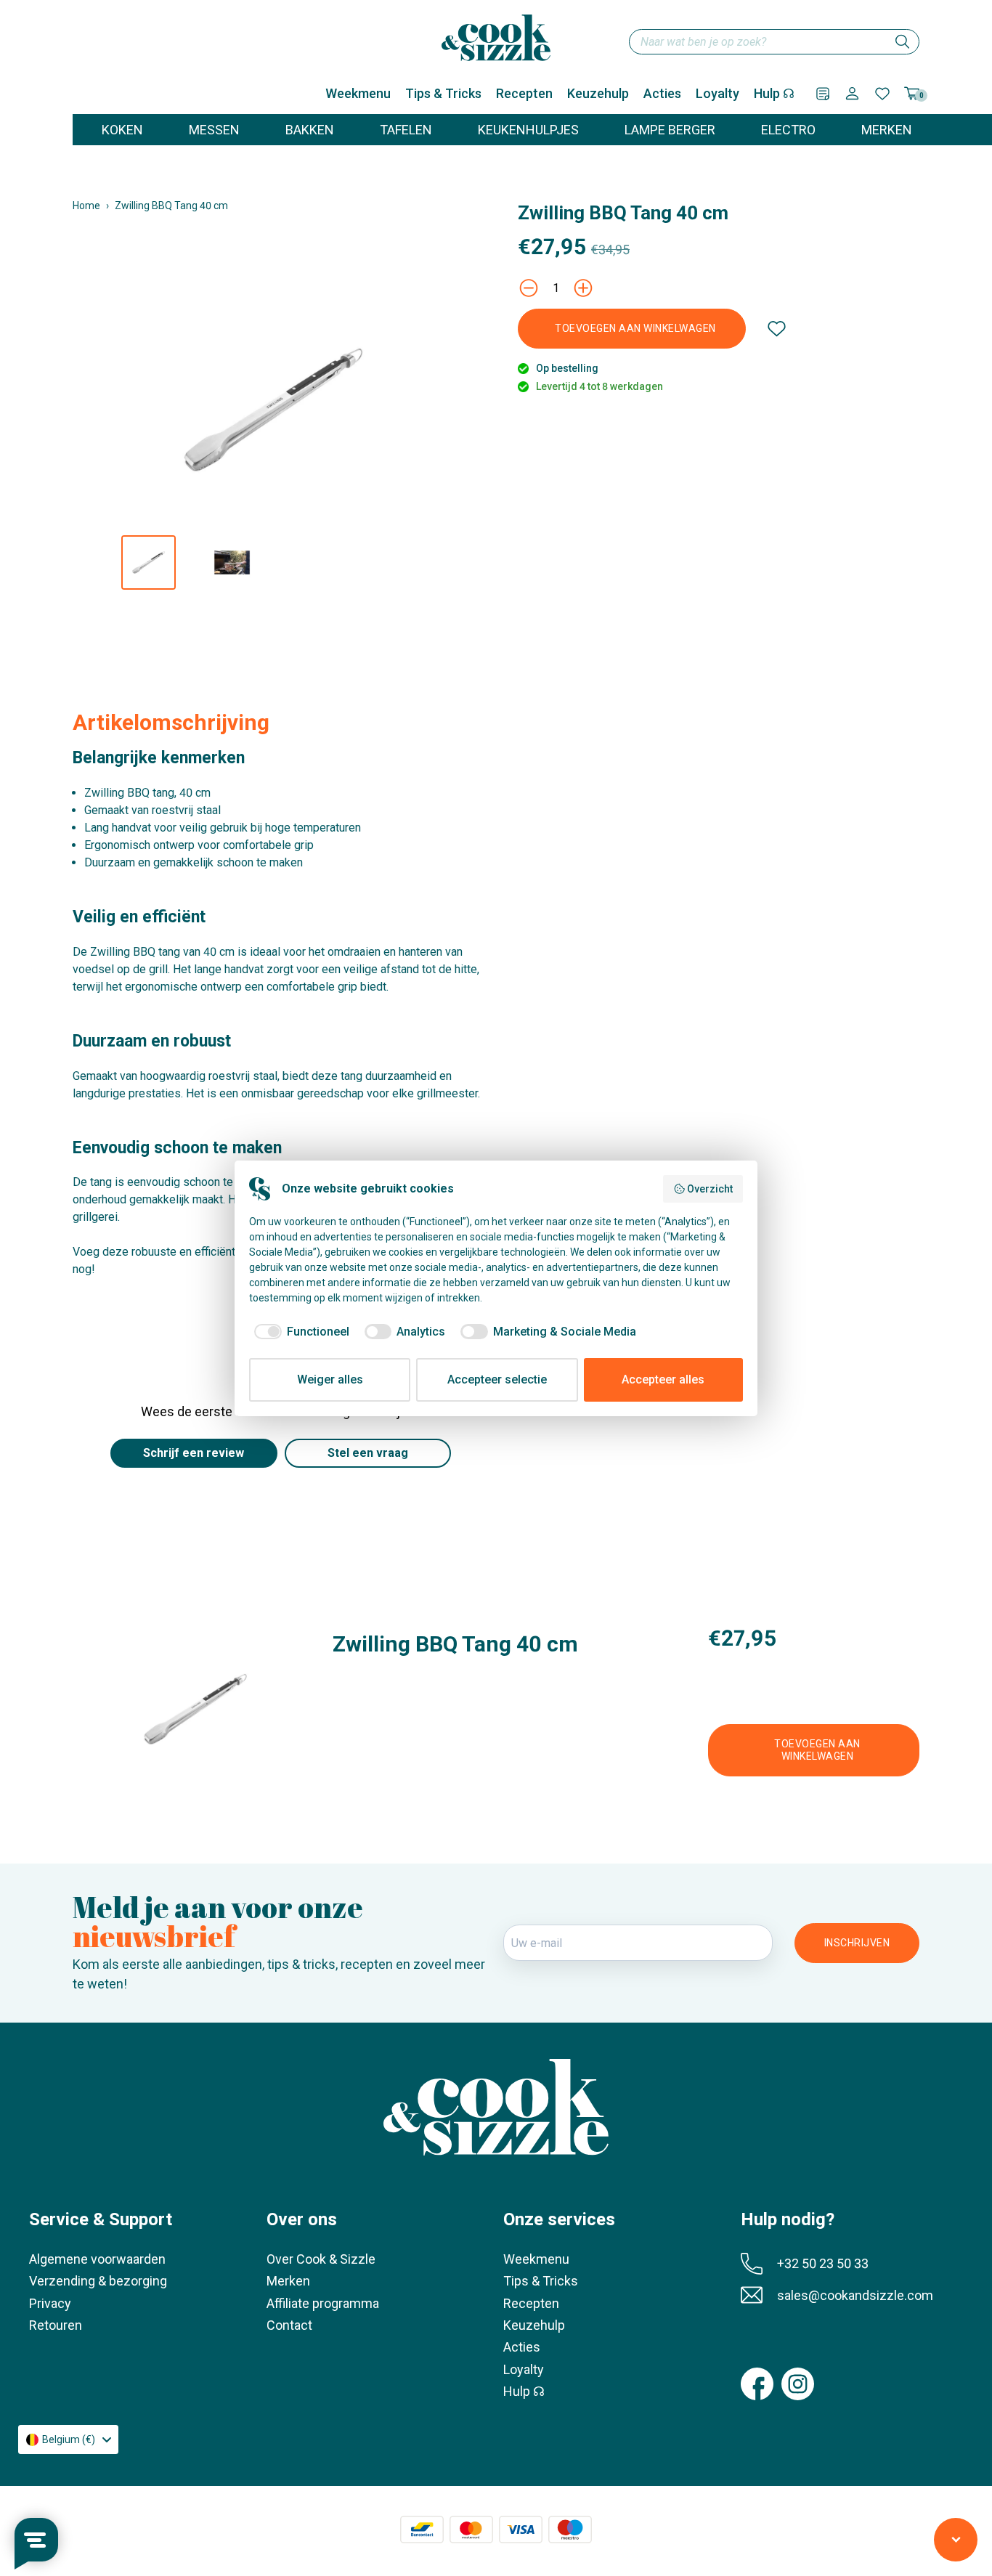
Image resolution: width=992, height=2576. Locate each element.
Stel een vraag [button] (368, 1453)
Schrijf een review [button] (194, 1453)
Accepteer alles (663, 1380)
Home (86, 206)
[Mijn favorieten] (882, 94)
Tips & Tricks (443, 93)
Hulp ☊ (774, 93)
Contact (289, 2325)
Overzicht (710, 1189)
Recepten (524, 93)
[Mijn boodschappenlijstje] (823, 94)
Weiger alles (330, 1380)
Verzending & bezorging (98, 2281)
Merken (288, 2281)
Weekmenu (358, 93)
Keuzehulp (598, 93)
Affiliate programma (323, 2303)
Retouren (56, 2325)
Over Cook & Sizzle (321, 2259)
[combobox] (774, 42)
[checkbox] (299, 1332)
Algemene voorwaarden (97, 2259)
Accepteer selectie (497, 1380)
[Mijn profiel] (852, 93)
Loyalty (717, 93)
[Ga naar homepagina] (496, 38)
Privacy (50, 2303)
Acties (662, 93)
